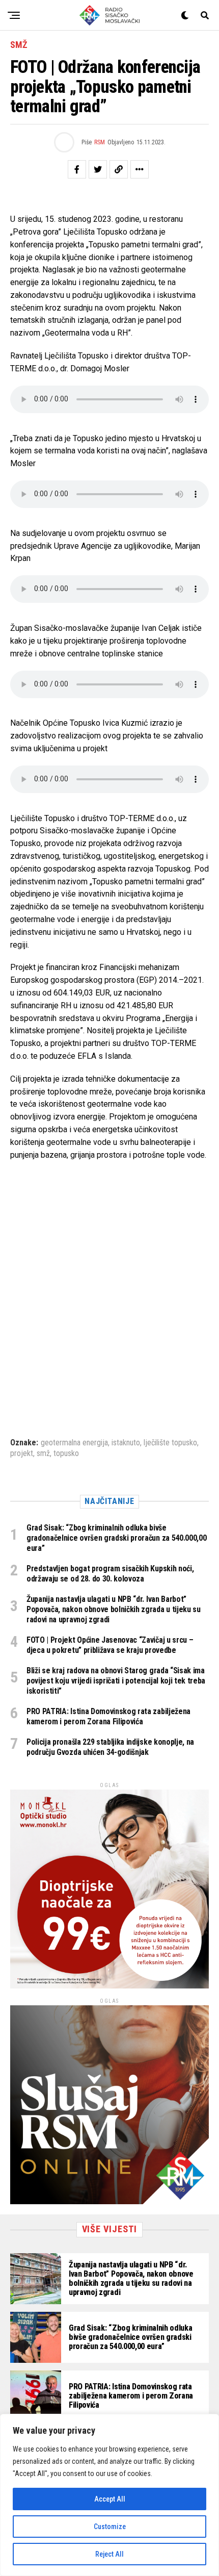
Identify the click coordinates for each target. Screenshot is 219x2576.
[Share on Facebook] (77, 169)
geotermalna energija (74, 1443)
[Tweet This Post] (98, 169)
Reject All (109, 2554)
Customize (110, 2527)
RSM (100, 142)
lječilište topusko (170, 1443)
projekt (22, 1453)
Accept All (110, 2499)
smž (43, 1453)
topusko (66, 1453)
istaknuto (126, 1443)
